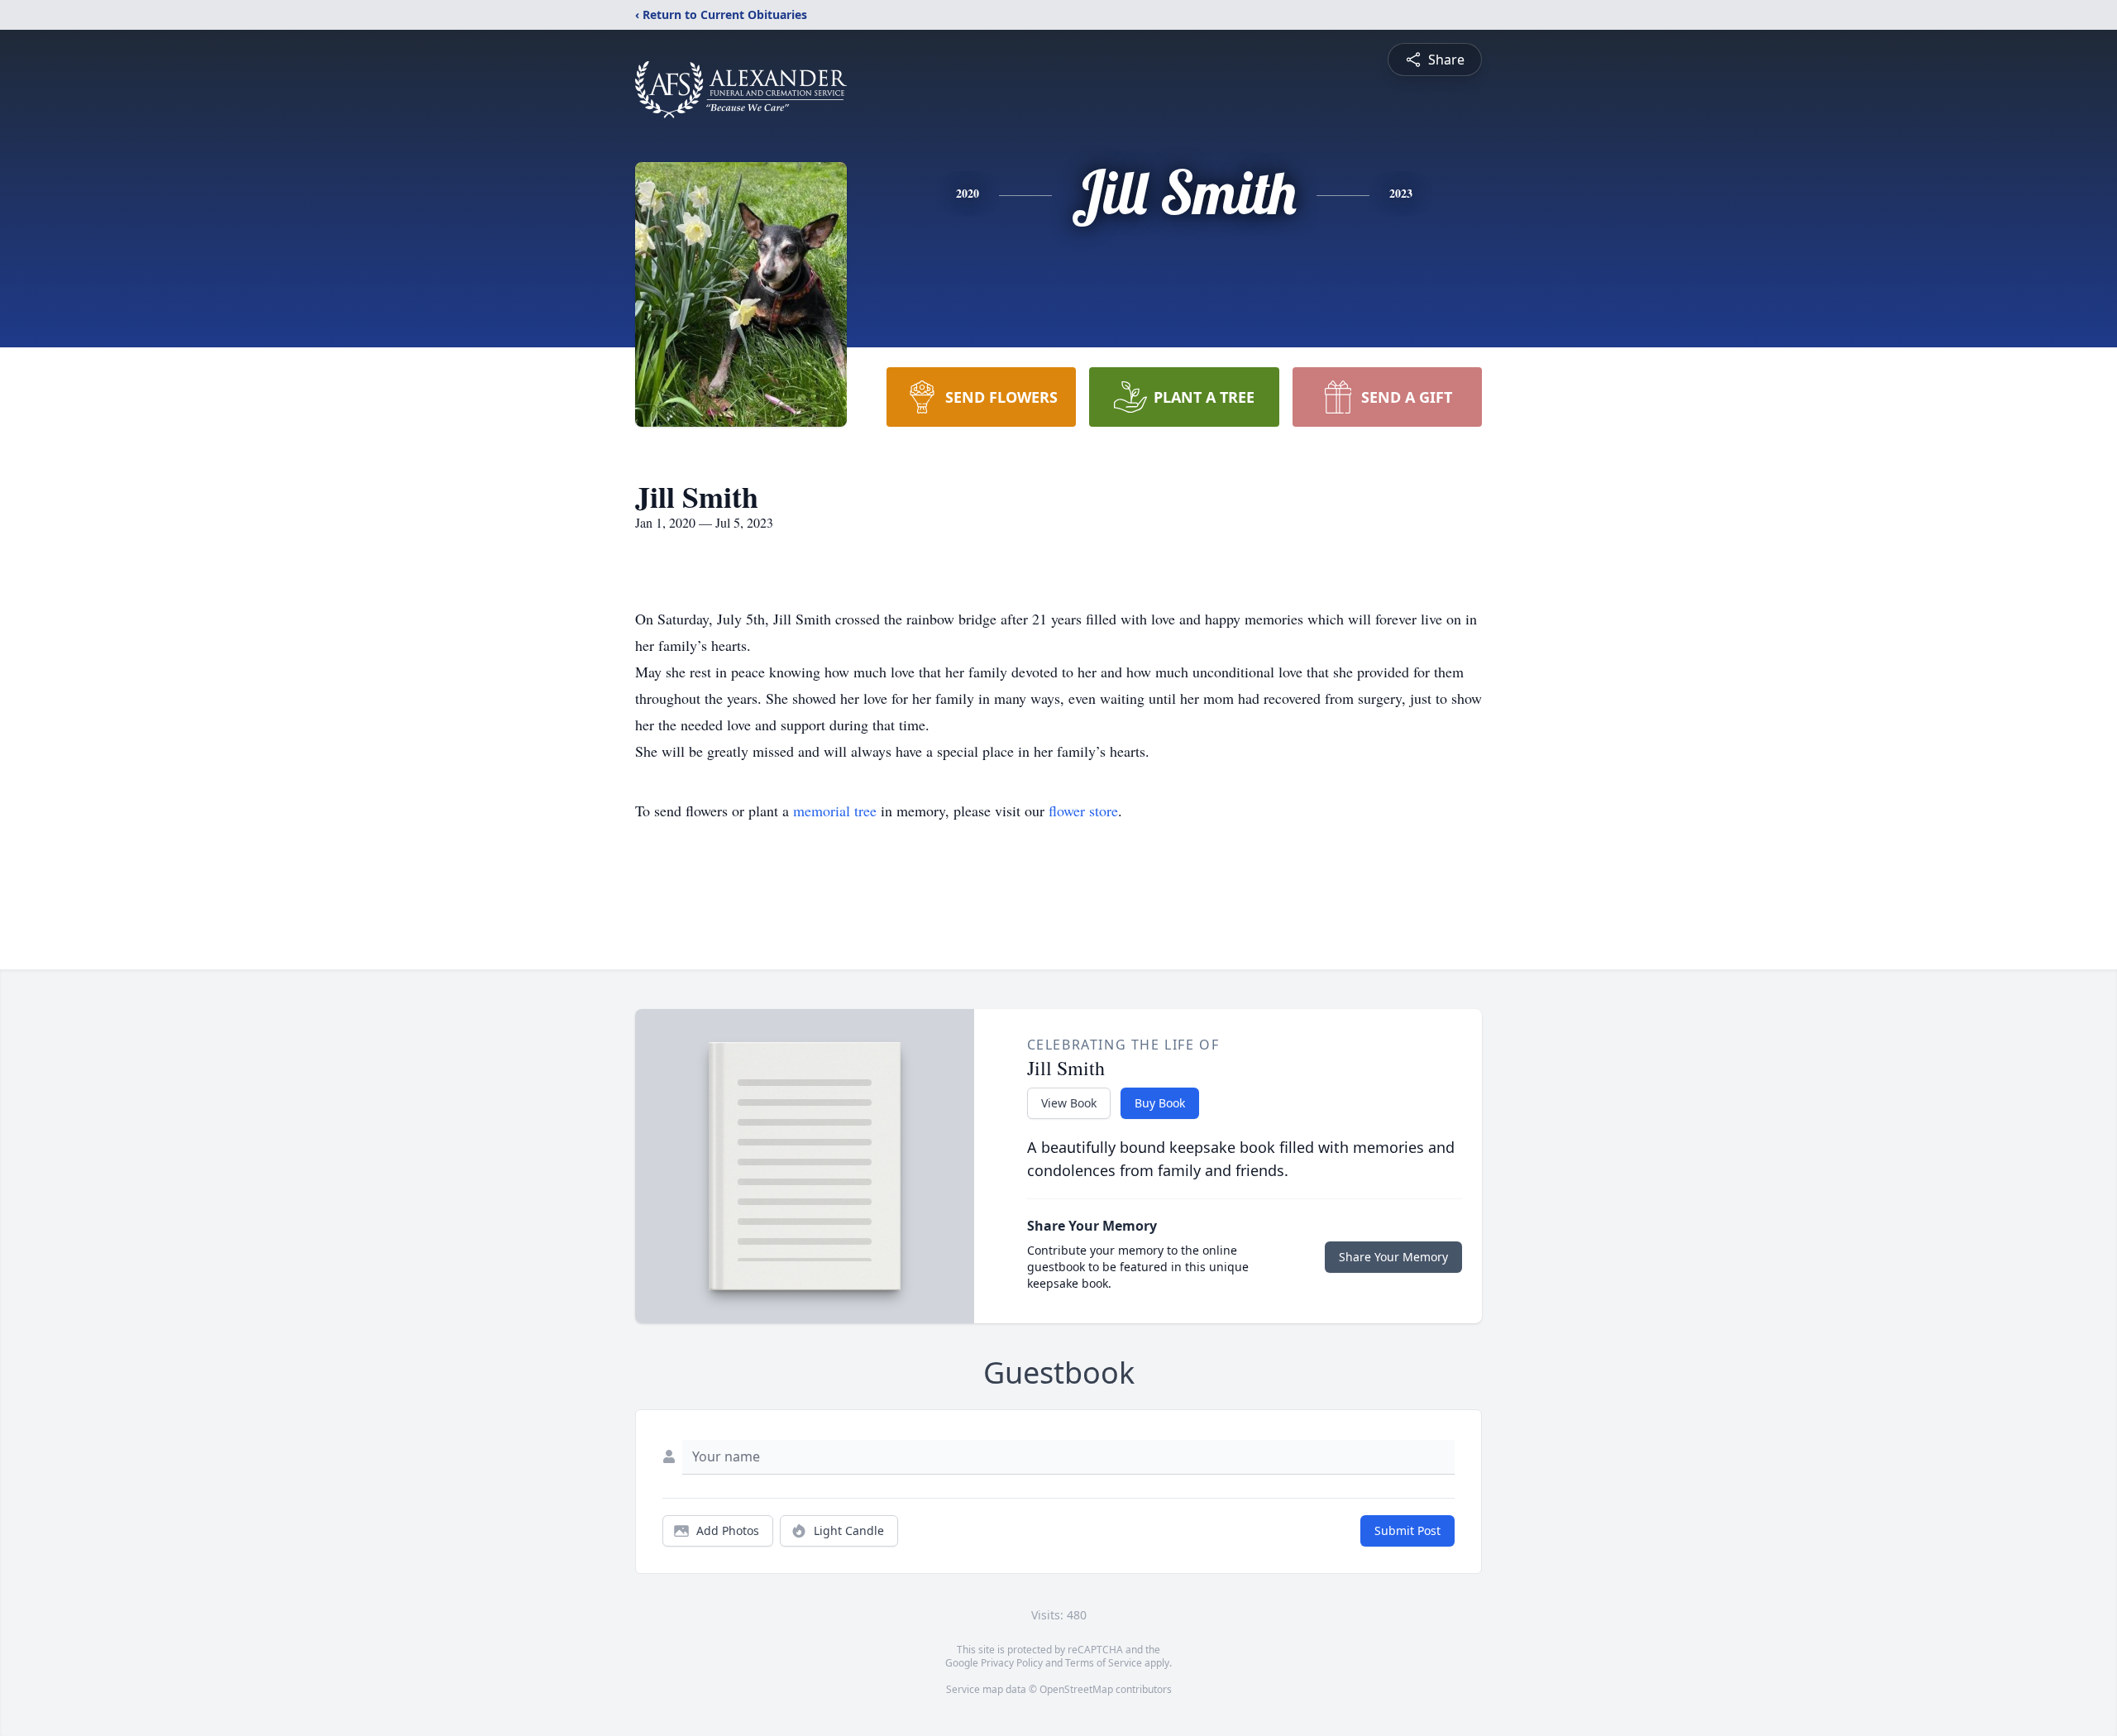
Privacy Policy (1012, 1663)
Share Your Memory (1393, 1257)
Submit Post (1407, 1530)
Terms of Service (1104, 1663)
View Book (1069, 1103)
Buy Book (1160, 1103)
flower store (1083, 811)
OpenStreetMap (1076, 1689)
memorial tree (835, 811)
